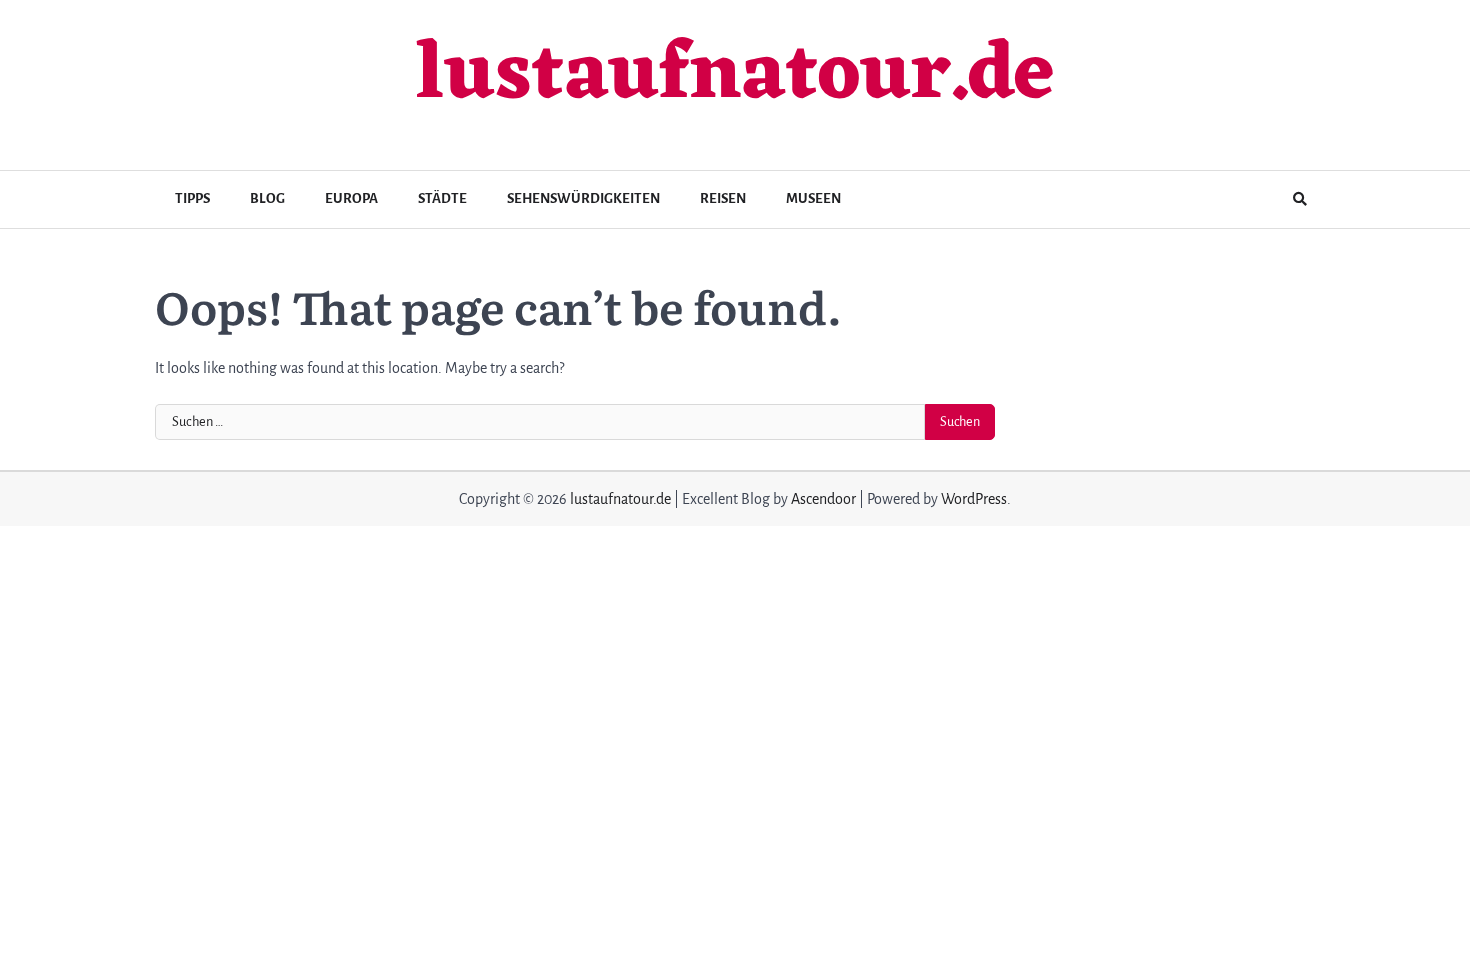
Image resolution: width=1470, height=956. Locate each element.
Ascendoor (823, 499)
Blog (267, 198)
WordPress (974, 499)
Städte (442, 198)
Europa (351, 198)
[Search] (1300, 199)
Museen (813, 198)
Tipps (192, 198)
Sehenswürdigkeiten (583, 198)
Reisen (723, 198)
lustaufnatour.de (735, 77)
